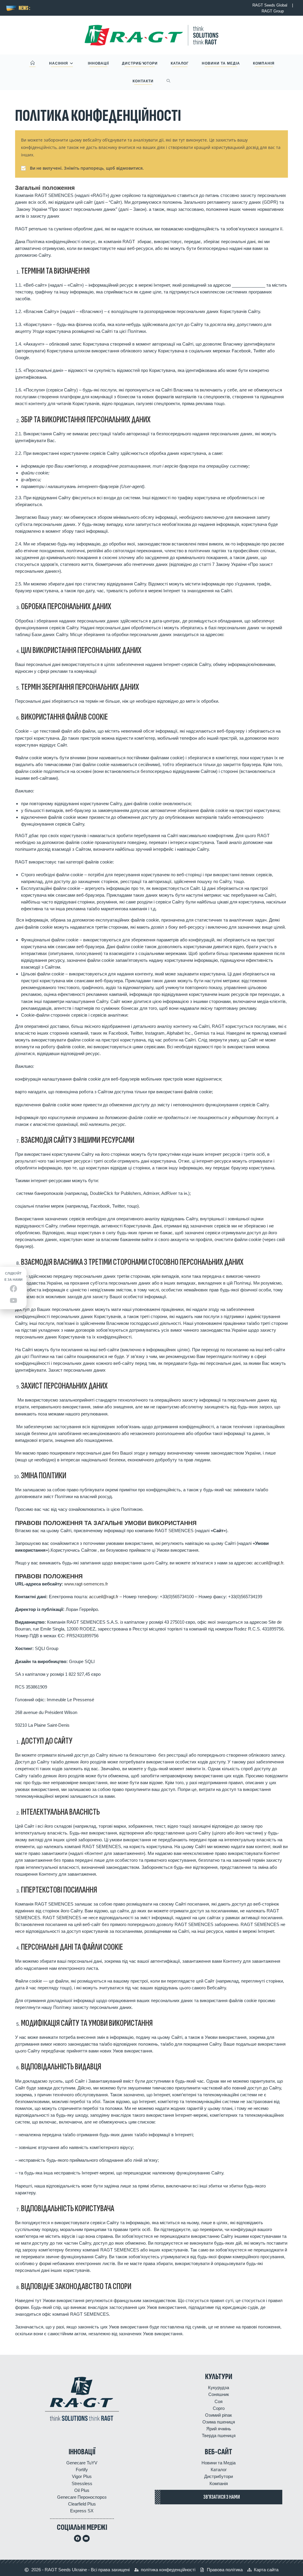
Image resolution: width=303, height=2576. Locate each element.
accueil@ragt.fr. (269, 1563)
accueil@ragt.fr (104, 1597)
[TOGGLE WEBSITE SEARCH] (169, 81)
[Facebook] (78, 2538)
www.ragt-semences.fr (86, 1584)
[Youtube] (86, 2538)
